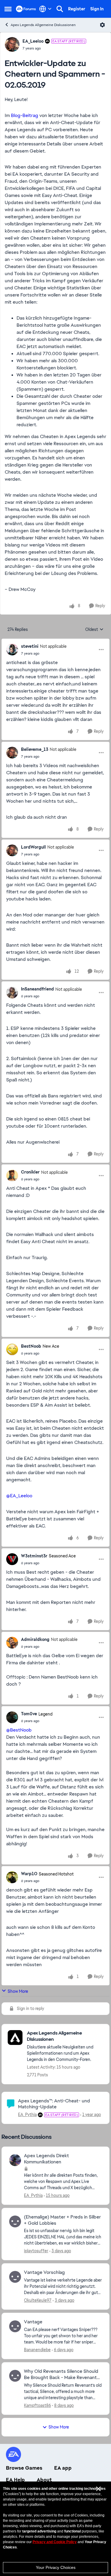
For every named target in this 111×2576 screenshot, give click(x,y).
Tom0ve (29, 1714)
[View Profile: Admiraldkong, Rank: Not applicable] (12, 1643)
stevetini (30, 646)
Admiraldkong (35, 1639)
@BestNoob (19, 1730)
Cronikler (30, 1172)
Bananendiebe (37, 2350)
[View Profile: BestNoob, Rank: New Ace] (12, 1349)
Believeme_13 (35, 749)
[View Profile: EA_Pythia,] (15, 2160)
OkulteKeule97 (38, 2300)
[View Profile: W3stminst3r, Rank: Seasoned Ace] (12, 1559)
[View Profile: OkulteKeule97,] (15, 2277)
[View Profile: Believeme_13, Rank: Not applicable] (12, 753)
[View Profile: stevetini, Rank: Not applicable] (12, 650)
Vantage (33, 2322)
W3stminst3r (34, 1556)
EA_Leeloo (33, 41)
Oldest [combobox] (94, 630)
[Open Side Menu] (8, 9)
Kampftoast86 (37, 2405)
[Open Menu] (102, 25)
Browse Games (24, 2468)
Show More (18, 1991)
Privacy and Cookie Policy (55, 2542)
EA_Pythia (27, 2115)
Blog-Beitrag (25, 115)
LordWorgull (33, 847)
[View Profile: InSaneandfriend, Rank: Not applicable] (12, 993)
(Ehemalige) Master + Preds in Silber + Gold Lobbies (62, 2220)
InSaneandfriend (37, 989)
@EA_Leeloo (19, 1496)
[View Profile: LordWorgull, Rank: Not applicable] (12, 850)
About (44, 2480)
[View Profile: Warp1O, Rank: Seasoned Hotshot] (12, 1877)
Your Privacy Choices (56, 2567)
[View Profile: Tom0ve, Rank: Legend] (12, 1717)
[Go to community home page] (26, 9)
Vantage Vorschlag (44, 2272)
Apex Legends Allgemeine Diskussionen (43, 25)
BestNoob (31, 1346)
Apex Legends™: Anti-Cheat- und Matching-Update (54, 2104)
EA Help (15, 2480)
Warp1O (29, 1874)
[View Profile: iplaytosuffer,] (15, 2221)
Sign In (97, 9)
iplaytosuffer (36, 2251)
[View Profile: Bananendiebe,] (15, 2326)
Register (77, 9)
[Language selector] (45, 9)
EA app (63, 2468)
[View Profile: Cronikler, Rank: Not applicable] (12, 1176)
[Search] (60, 9)
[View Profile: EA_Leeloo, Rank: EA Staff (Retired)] (12, 44)
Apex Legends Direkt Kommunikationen (46, 2159)
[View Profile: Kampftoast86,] (15, 2376)
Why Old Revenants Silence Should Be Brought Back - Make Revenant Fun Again (61, 2375)
